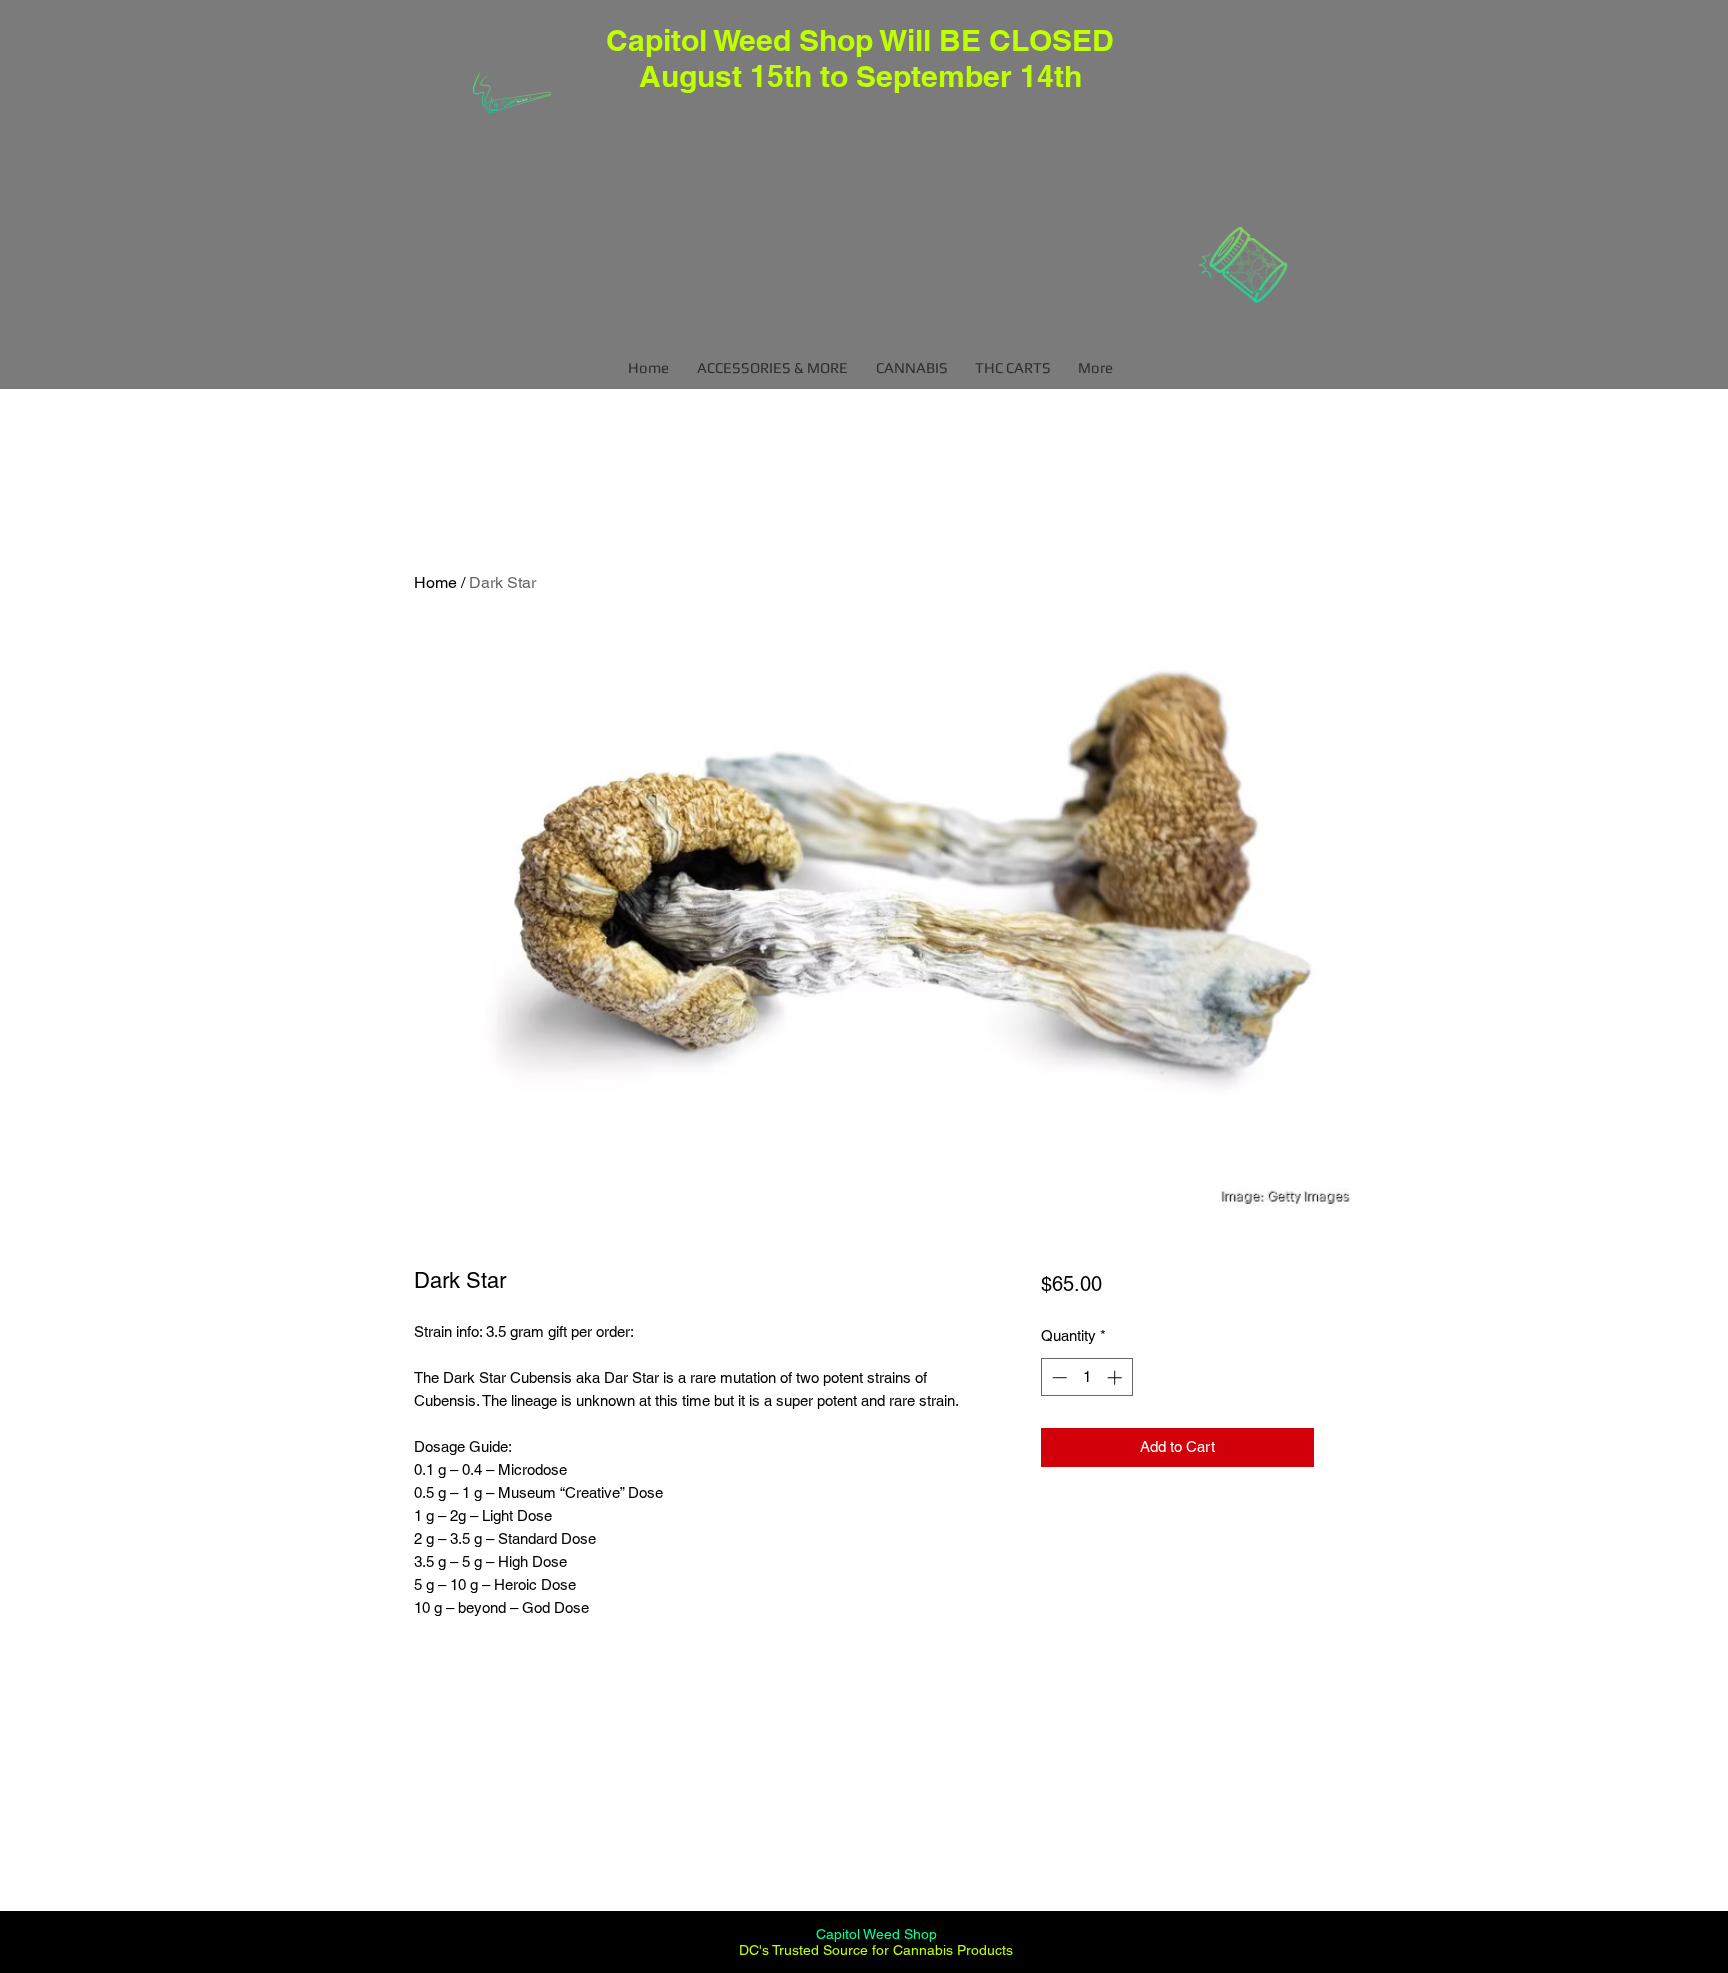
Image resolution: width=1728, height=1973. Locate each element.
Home (435, 582)
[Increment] (1116, 1377)
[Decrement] (1057, 1377)
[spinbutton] (1086, 1377)
